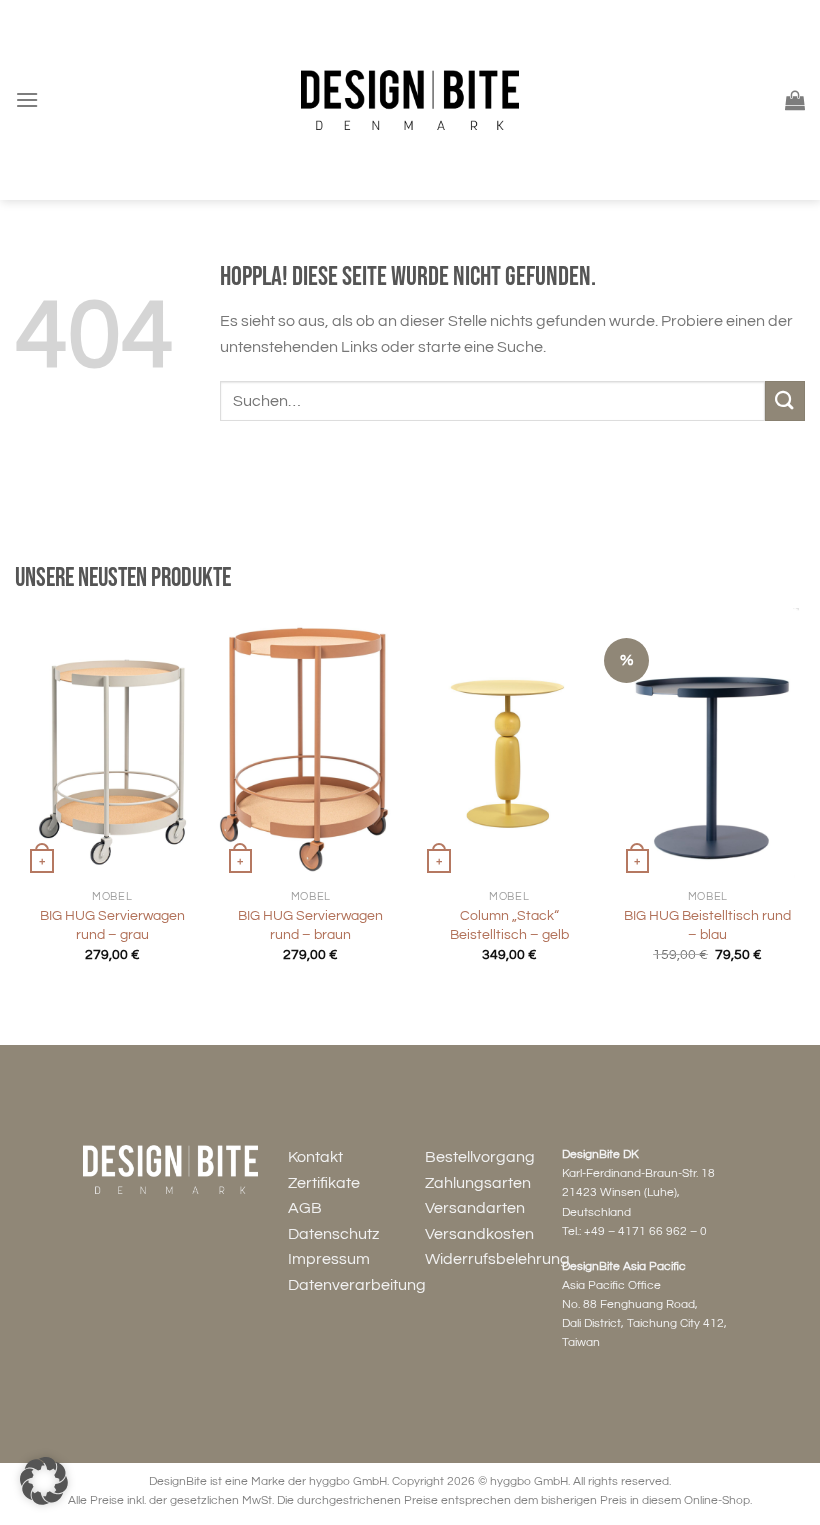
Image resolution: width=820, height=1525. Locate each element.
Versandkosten (479, 1234)
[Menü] (27, 99)
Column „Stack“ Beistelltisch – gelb (509, 925)
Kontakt (315, 1157)
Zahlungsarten (478, 1183)
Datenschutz (333, 1234)
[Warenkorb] (795, 100)
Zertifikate (324, 1183)
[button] (44, 1481)
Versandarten (475, 1208)
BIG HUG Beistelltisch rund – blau (707, 925)
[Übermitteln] (785, 400)
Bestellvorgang (480, 1157)
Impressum (329, 1259)
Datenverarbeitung (357, 1285)
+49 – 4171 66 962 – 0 (645, 1231)
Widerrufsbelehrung (497, 1259)
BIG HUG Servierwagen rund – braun (310, 925)
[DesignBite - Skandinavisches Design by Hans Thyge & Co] (410, 100)
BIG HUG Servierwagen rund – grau (112, 925)
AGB (305, 1208)
